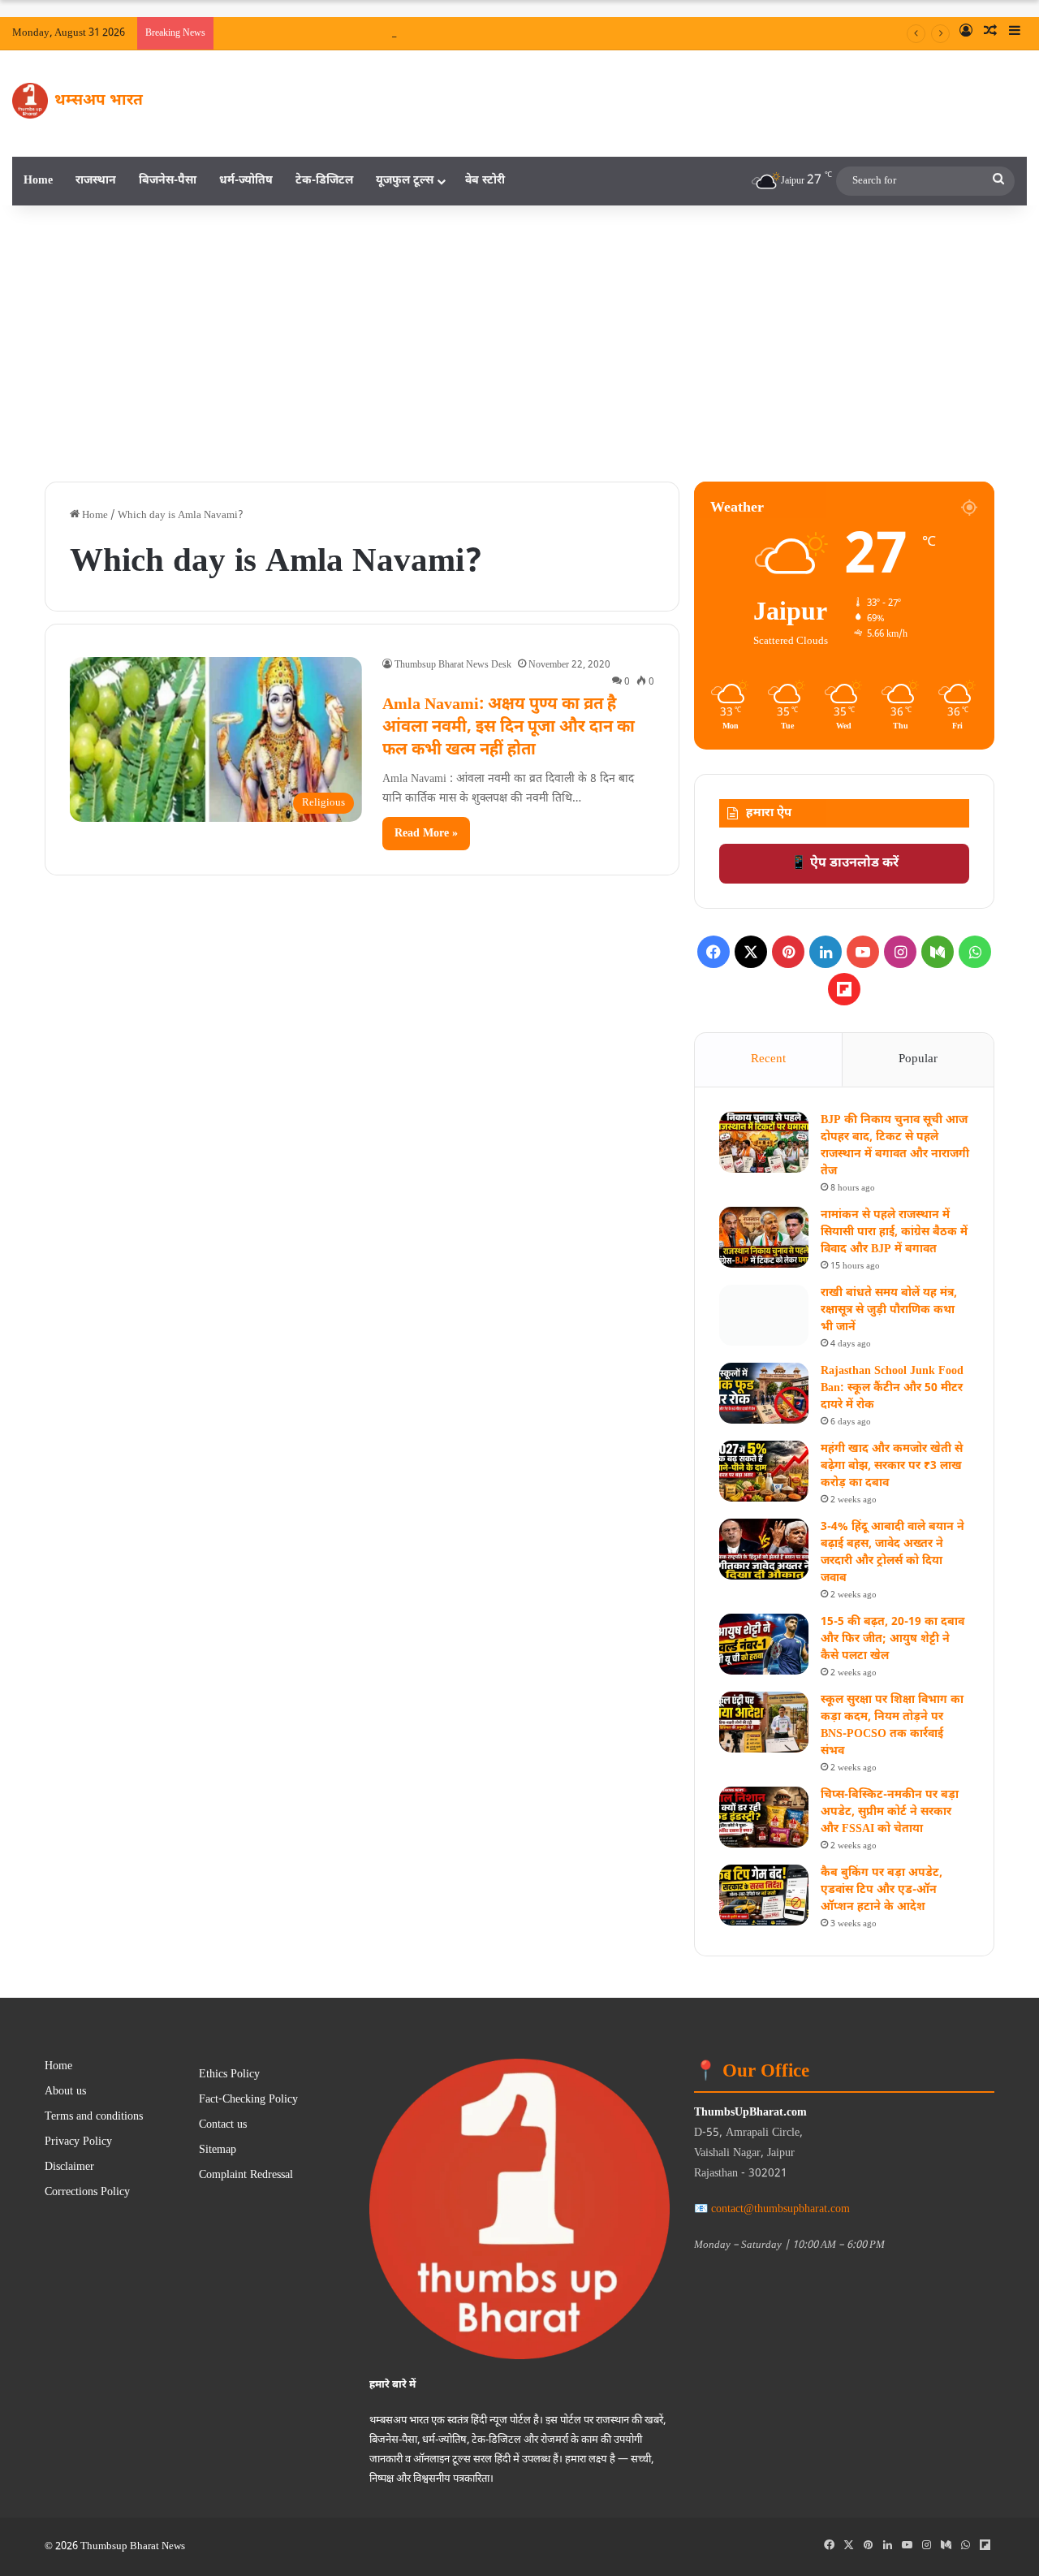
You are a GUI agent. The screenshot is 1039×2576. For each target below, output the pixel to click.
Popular (918, 1059)
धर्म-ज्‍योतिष (246, 181)
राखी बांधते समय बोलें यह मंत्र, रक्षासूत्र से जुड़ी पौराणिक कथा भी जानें (889, 1310)
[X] (751, 952)
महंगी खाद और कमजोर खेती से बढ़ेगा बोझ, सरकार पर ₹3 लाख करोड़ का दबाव (892, 1466)
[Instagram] (900, 952)
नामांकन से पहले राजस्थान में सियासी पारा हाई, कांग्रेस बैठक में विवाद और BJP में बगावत (894, 1232)
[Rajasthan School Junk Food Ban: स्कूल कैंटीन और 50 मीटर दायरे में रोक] (764, 1393)
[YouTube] (863, 952)
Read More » (426, 834)
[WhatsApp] (975, 952)
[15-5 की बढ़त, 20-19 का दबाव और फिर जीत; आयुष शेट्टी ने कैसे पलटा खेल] (764, 1644)
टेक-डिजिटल (324, 181)
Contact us (223, 2125)
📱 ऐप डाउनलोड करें (845, 864)
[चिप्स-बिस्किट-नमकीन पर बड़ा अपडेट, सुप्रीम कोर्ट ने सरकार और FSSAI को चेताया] (764, 1817)
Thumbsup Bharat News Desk (453, 665)
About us (65, 2092)
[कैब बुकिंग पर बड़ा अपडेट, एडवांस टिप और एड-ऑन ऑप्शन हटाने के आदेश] (764, 1895)
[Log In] (966, 33)
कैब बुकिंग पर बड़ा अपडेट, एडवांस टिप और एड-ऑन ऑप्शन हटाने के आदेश (882, 1890)
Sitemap (218, 2150)
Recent (768, 1059)
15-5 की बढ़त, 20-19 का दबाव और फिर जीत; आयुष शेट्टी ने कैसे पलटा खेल (892, 1639)
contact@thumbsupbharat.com (780, 2209)
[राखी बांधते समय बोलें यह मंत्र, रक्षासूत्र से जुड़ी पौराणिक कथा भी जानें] (764, 1315)
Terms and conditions (94, 2117)
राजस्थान (96, 181)
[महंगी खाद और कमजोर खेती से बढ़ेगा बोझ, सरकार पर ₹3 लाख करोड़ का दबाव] (764, 1471)
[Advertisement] (519, 344)
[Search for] (998, 181)
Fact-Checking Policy (248, 2100)
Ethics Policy (229, 2075)
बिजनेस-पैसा (168, 181)
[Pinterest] (788, 952)
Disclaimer (69, 2168)
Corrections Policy (87, 2193)
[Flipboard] (844, 989)
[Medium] (938, 952)
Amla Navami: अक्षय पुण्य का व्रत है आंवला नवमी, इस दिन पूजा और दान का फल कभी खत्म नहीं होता (509, 728)
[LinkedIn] (826, 952)
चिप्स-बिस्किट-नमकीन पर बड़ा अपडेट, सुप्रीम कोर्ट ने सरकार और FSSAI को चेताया (890, 1812)
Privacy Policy (78, 2142)
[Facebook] (714, 952)
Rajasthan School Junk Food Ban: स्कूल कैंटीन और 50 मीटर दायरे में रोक (892, 1388)
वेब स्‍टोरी (485, 181)
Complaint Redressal (246, 2176)
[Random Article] (990, 33)
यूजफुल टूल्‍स (405, 181)
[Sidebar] (1015, 33)
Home (38, 181)
